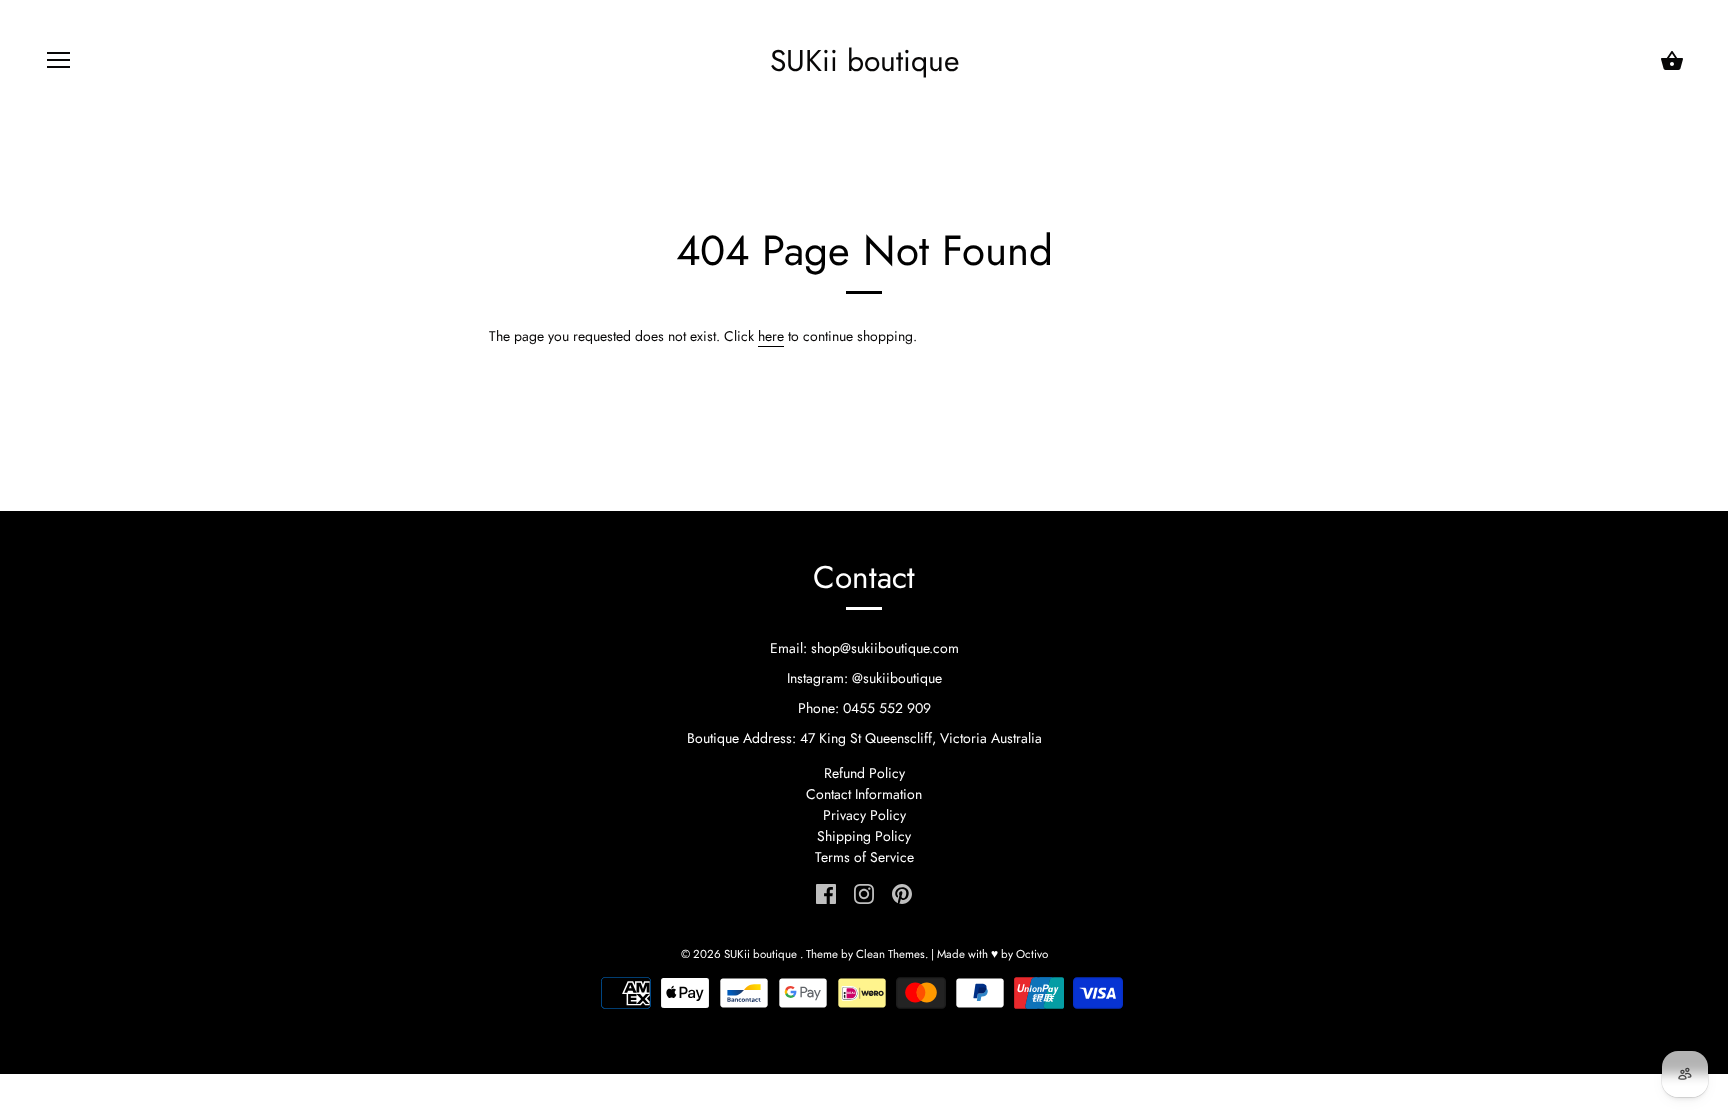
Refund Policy (864, 773)
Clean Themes (890, 954)
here (771, 336)
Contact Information (864, 794)
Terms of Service (864, 857)
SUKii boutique (864, 61)
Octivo (1032, 954)
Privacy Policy (864, 815)
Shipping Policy (864, 836)
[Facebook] (826, 892)
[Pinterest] (902, 892)
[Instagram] (864, 892)
